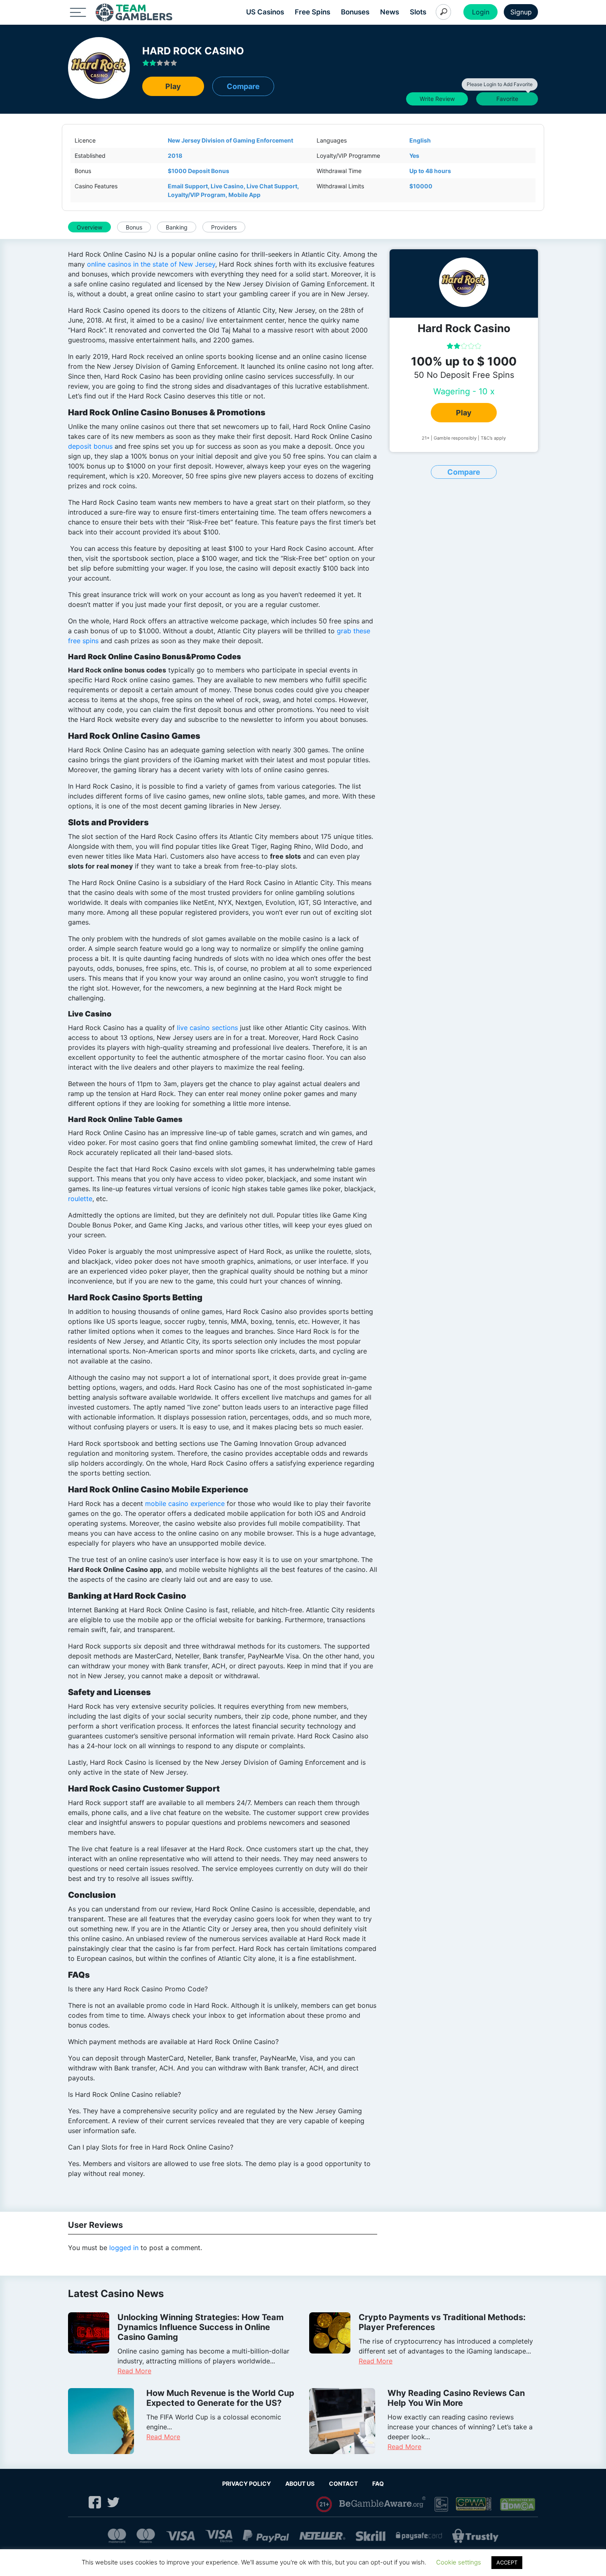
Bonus (134, 227)
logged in (124, 2248)
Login (481, 12)
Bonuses (355, 12)
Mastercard (117, 2536)
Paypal (266, 2536)
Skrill (371, 2536)
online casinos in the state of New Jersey (151, 264)
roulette (80, 1199)
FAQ (378, 2483)
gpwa (474, 2504)
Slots (418, 12)
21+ (324, 2504)
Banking (177, 227)
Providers (224, 227)
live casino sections (207, 1028)
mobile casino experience (185, 1503)
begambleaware (383, 2504)
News (390, 12)
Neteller (322, 2536)
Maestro (146, 2536)
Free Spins (312, 12)
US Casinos (265, 12)
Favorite (504, 97)
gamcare (441, 2505)
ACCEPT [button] (507, 2562)
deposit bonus (90, 446)
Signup (521, 12)
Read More (134, 2371)
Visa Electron (219, 2536)
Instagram (76, 2502)
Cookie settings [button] (459, 2562)
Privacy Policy (247, 2483)
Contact (343, 2483)
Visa (180, 2536)
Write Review (437, 99)
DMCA (518, 2504)
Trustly (475, 2536)
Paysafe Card (419, 2536)
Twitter (113, 2502)
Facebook (95, 2502)
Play (173, 86)
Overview (89, 227)
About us (300, 2483)
